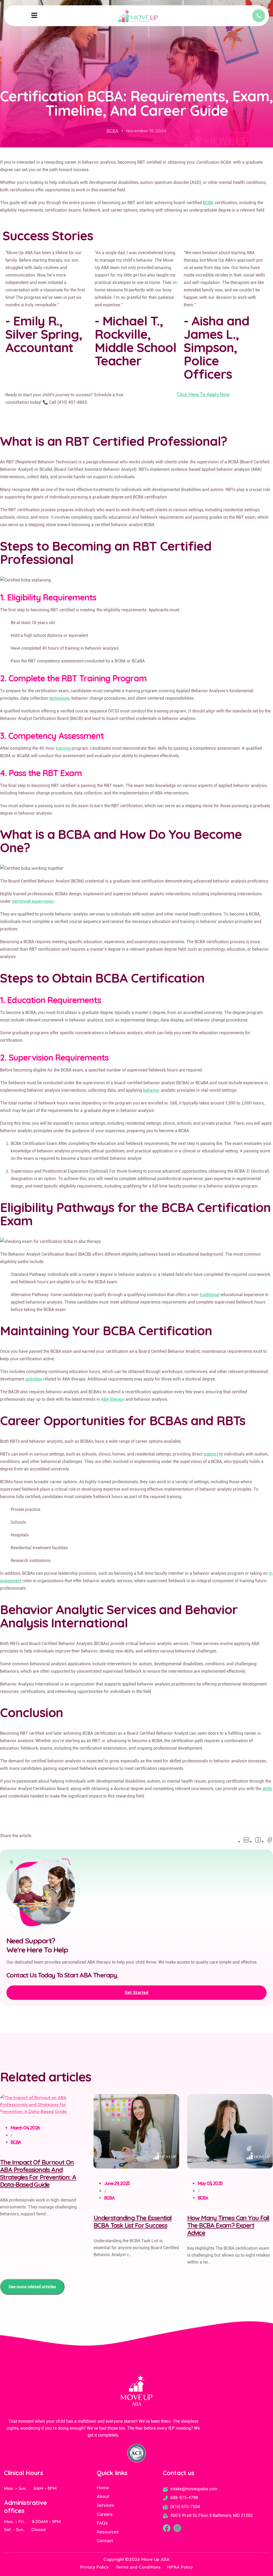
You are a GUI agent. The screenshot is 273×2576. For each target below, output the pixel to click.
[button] (34, 16)
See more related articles (32, 2287)
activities (34, 1379)
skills (267, 1789)
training (63, 748)
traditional (210, 1295)
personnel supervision (33, 901)
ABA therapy (113, 1399)
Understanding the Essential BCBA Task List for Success (133, 2221)
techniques (59, 698)
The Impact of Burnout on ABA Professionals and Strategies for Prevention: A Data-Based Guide (38, 2173)
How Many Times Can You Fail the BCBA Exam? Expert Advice (228, 2225)
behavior (151, 1090)
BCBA (113, 131)
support (211, 1454)
